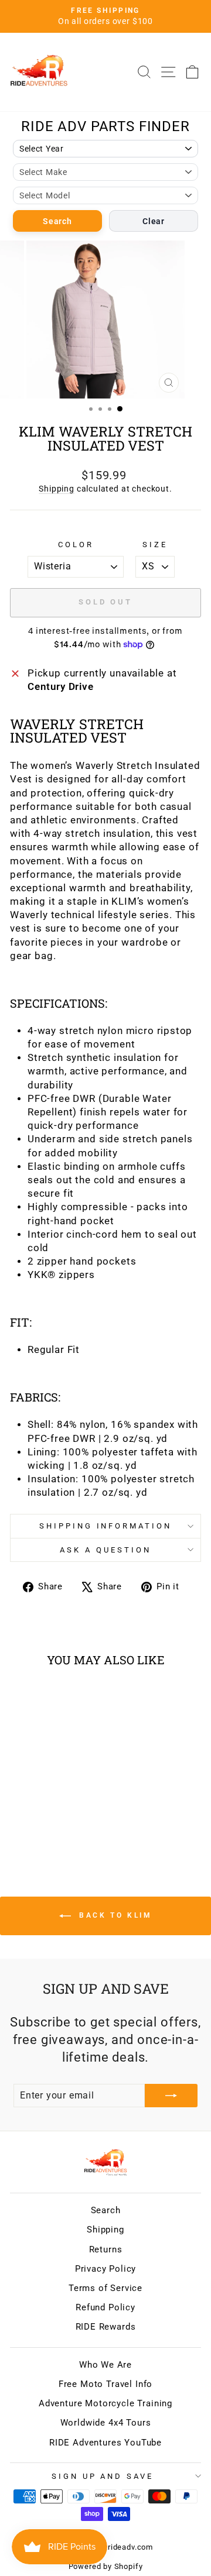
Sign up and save (103, 2476)
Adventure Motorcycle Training (105, 2403)
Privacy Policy (106, 2269)
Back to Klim (114, 1916)
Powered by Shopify (106, 2566)
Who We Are (105, 2365)
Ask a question (105, 1550)
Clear (154, 221)
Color (76, 545)
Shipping (57, 489)
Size (155, 545)
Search (57, 221)
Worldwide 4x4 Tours (106, 2423)
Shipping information (106, 1526)
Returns (106, 2249)
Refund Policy (105, 2307)
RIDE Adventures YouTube (105, 2443)
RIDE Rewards (106, 2327)
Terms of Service (105, 2288)
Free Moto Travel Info (105, 2384)
